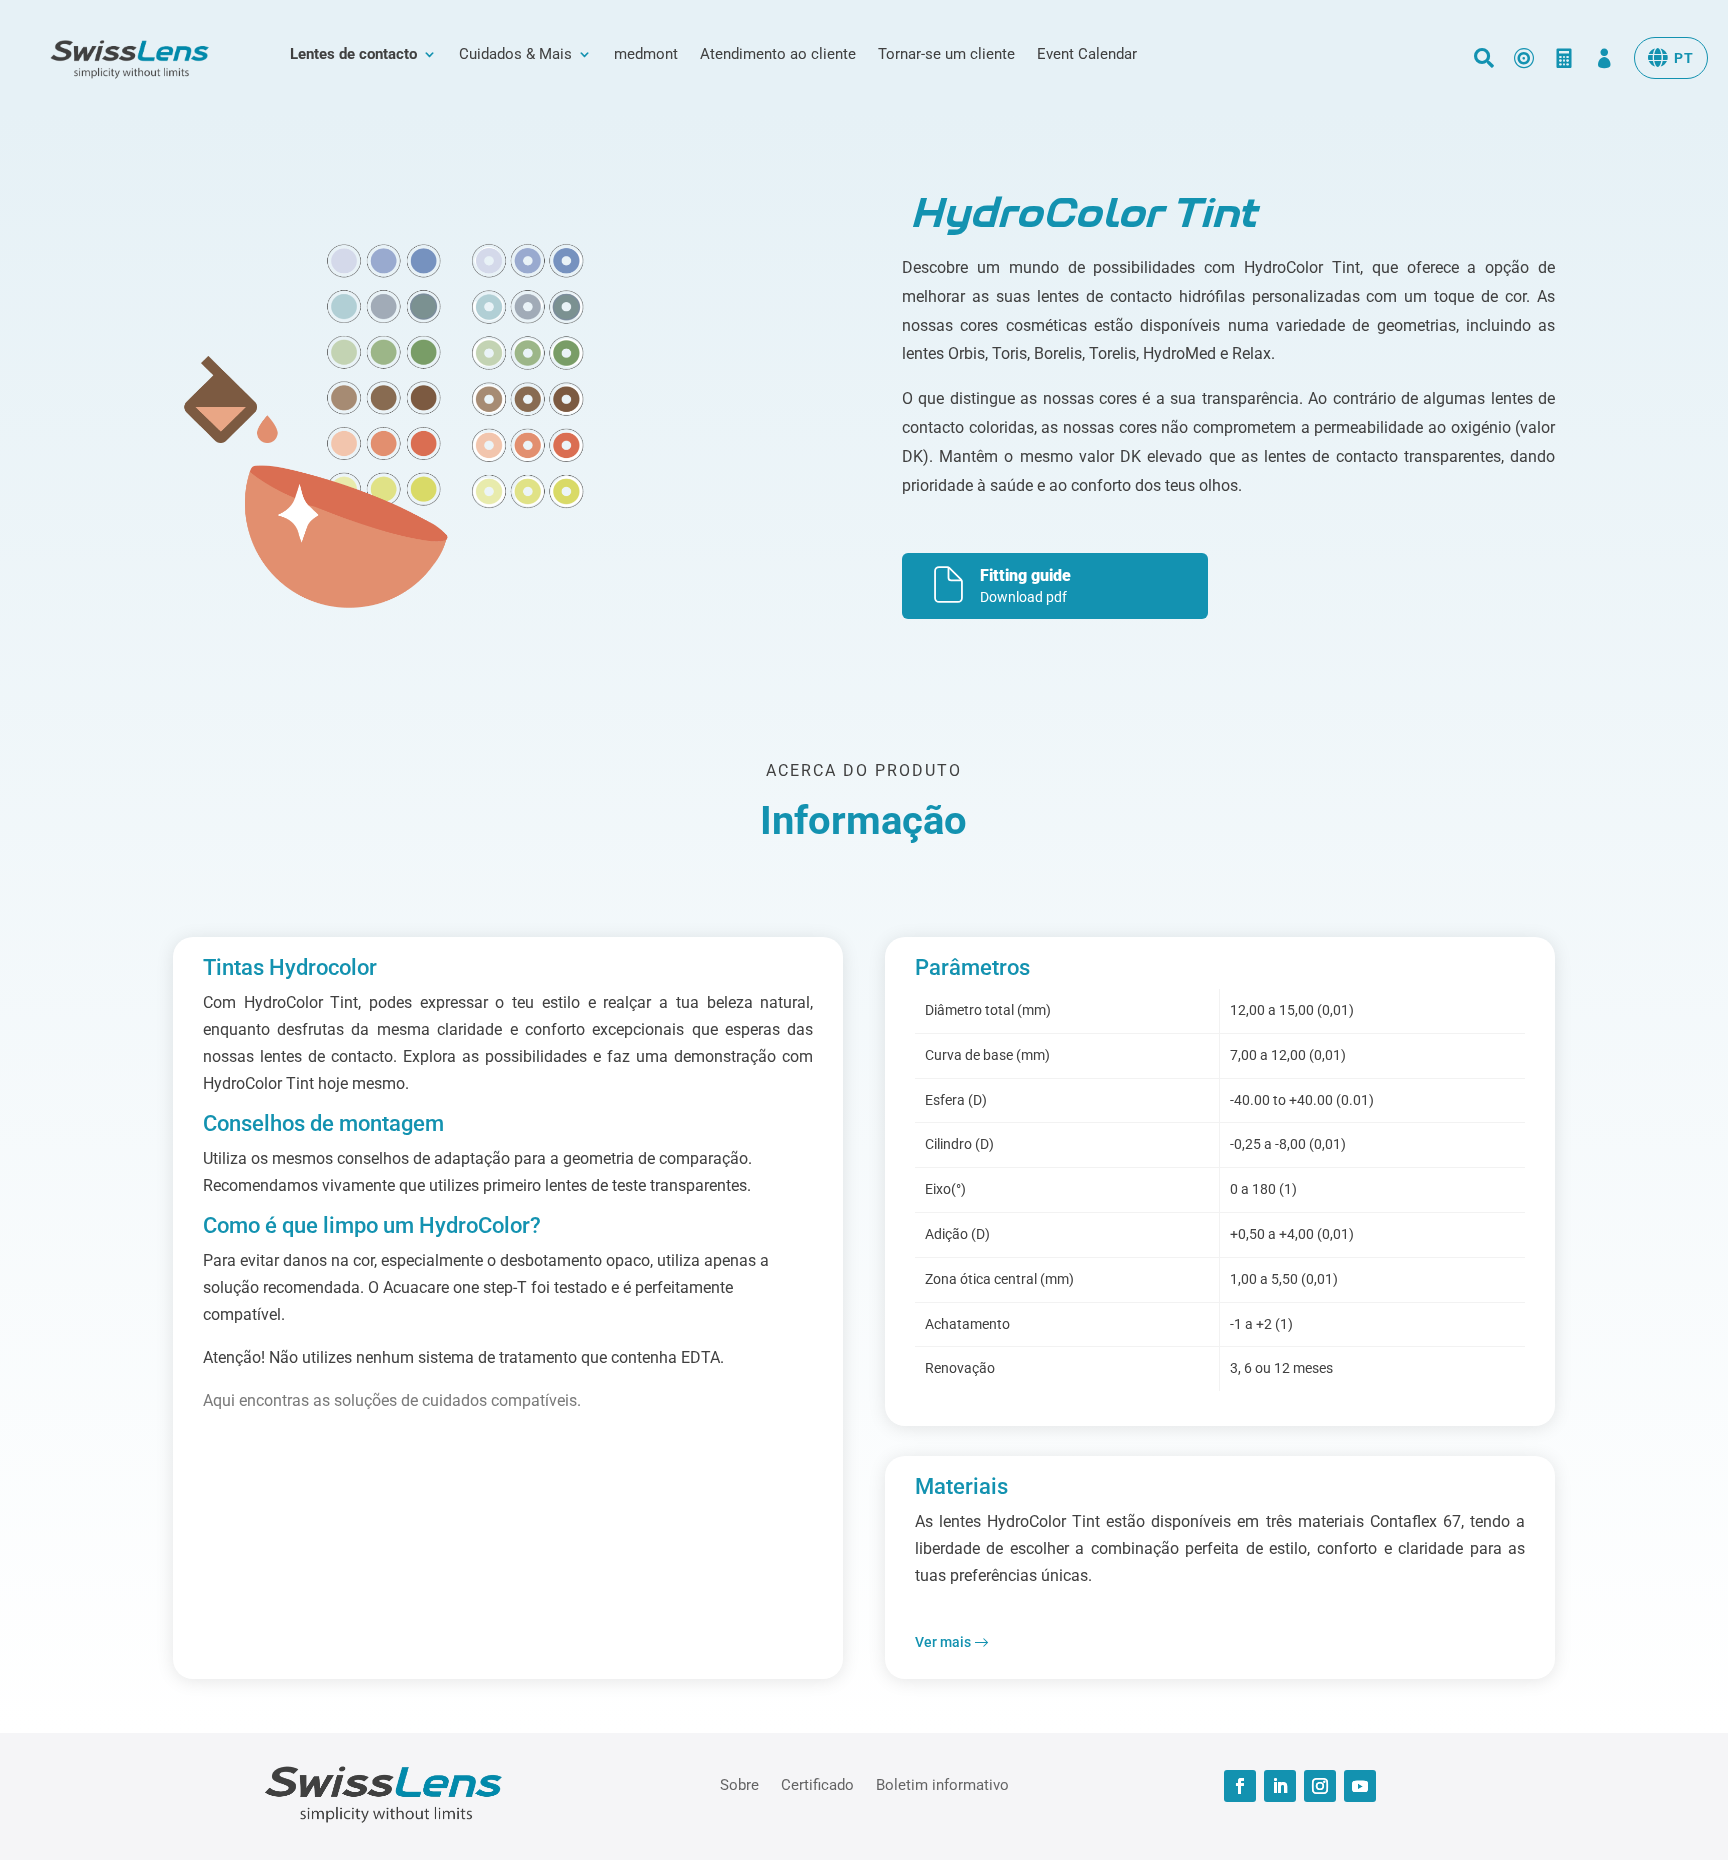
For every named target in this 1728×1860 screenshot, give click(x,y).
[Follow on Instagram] (1320, 1786)
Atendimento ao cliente (778, 55)
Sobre (739, 1784)
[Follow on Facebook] (1240, 1786)
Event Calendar (1087, 55)
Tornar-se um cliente (946, 55)
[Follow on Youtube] (1360, 1786)
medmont (646, 55)
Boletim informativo (942, 1784)
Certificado (817, 1784)
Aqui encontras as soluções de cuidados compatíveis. (392, 1400)
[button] (1671, 58)
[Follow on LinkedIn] (1280, 1786)
